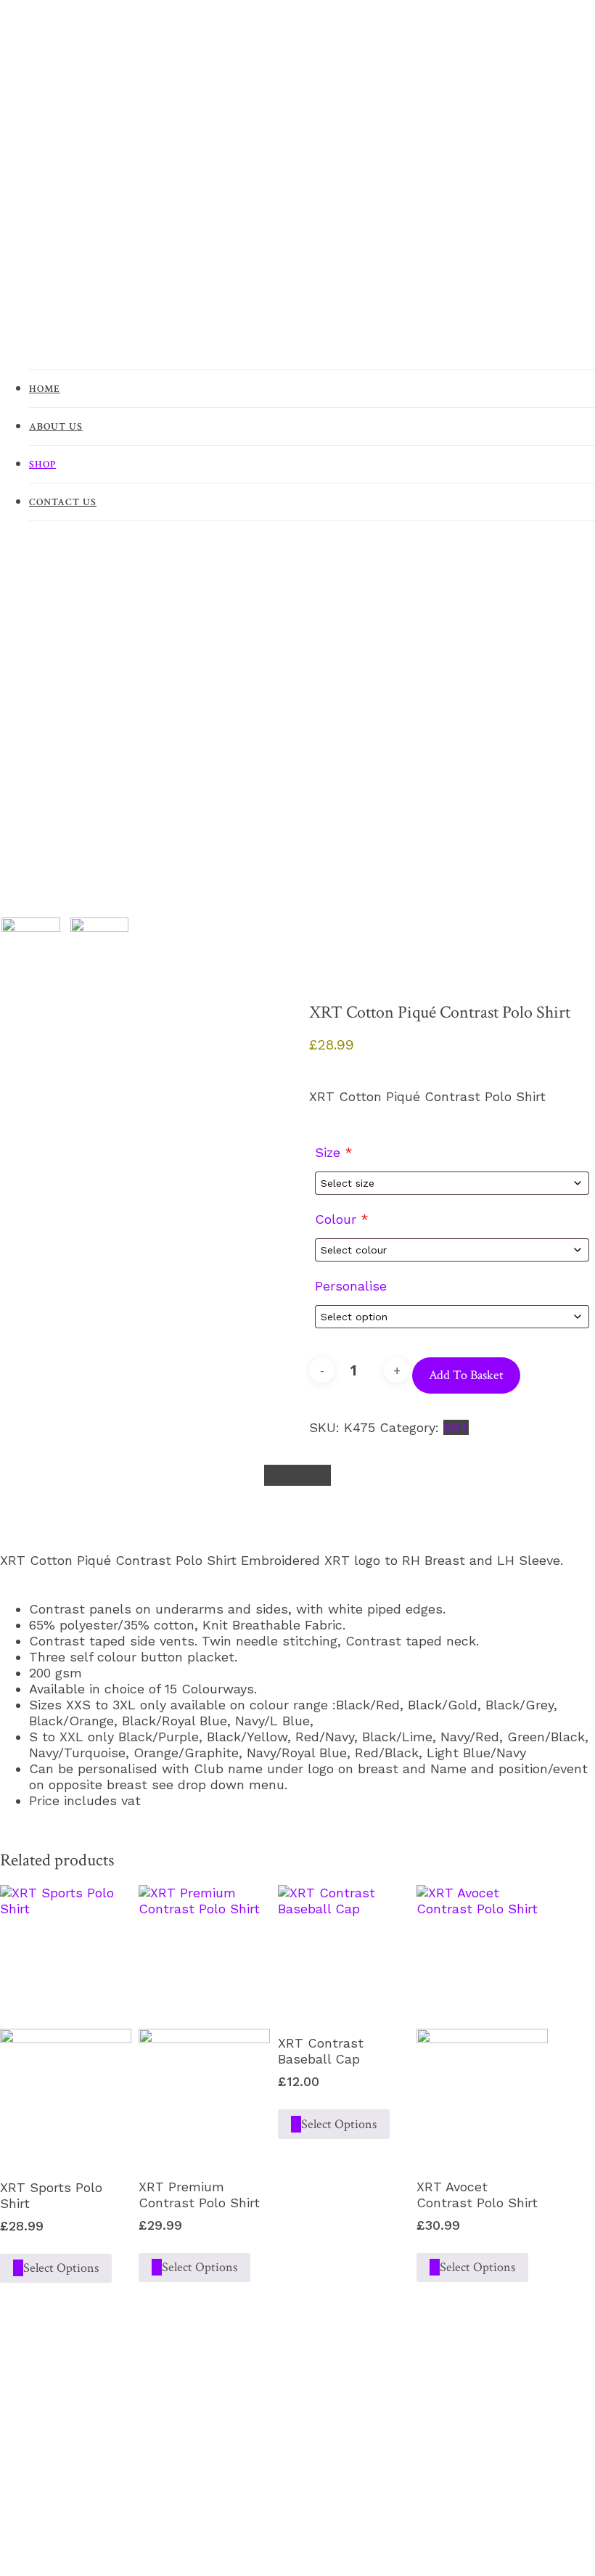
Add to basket (466, 1375)
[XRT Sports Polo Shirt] (66, 2023)
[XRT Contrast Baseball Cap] (344, 1951)
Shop (42, 465)
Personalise (351, 1286)
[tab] (297, 1475)
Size (334, 1152)
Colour (342, 1219)
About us (56, 427)
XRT (456, 1427)
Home (45, 389)
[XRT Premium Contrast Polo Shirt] (204, 2023)
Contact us (63, 502)
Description (297, 1475)
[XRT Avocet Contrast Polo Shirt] (482, 2023)
